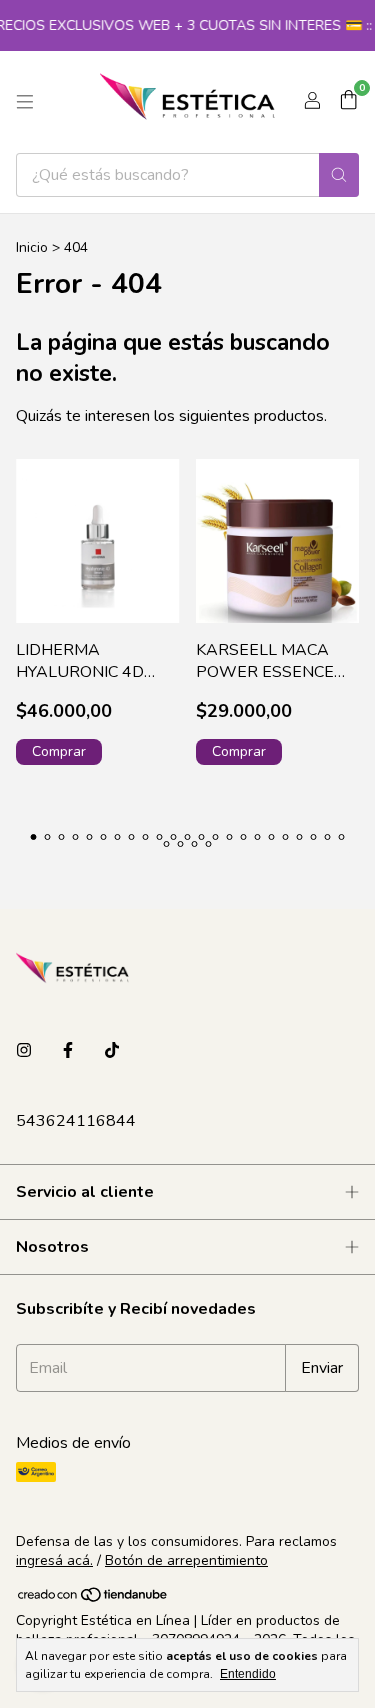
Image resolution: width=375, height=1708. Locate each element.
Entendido (248, 1674)
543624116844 (76, 1121)
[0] (348, 102)
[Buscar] (339, 175)
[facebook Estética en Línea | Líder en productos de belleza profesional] (68, 1051)
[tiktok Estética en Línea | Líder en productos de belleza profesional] (112, 1051)
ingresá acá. (54, 1560)
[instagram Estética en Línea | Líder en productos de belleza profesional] (24, 1051)
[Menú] (25, 102)
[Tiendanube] (93, 1598)
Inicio (32, 247)
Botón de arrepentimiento (186, 1560)
